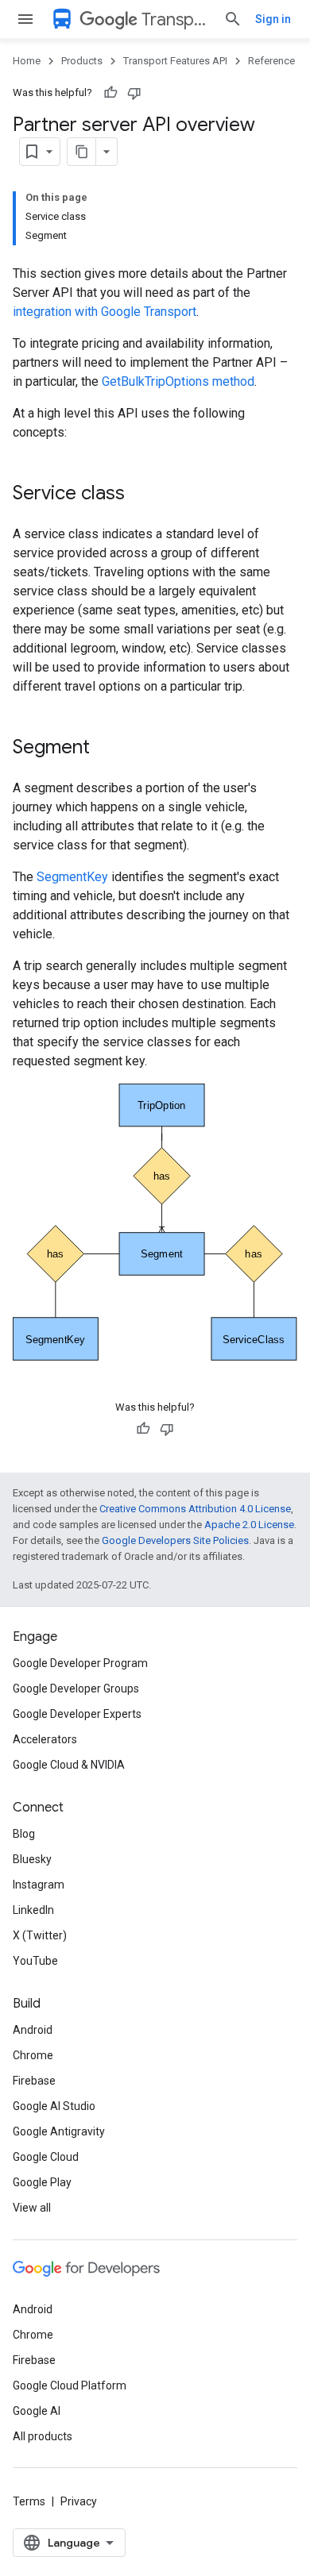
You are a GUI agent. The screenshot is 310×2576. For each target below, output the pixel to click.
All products (43, 2436)
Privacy (79, 2501)
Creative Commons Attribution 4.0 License (195, 1509)
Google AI (37, 2411)
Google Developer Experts (77, 1714)
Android (33, 2030)
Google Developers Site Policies (175, 1540)
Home (27, 61)
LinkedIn (33, 1910)
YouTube (35, 1961)
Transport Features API (176, 19)
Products (82, 61)
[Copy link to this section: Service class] (141, 495)
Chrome (33, 2055)
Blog (24, 1834)
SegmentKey (72, 877)
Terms (29, 2501)
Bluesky (32, 1859)
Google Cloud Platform (70, 2385)
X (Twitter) (40, 1935)
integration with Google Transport (105, 312)
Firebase (34, 2081)
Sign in (273, 19)
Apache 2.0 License (249, 1525)
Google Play (42, 2182)
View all (32, 2208)
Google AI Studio (54, 2106)
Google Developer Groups (76, 1688)
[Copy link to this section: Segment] (106, 749)
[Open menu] (25, 19)
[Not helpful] (134, 93)
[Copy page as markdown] (82, 152)
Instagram (39, 1885)
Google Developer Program (80, 1663)
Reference (271, 61)
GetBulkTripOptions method (178, 381)
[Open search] (233, 19)
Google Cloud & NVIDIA (69, 1765)
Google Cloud (46, 2157)
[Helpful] (110, 93)
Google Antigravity (59, 2131)
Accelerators (45, 1739)
